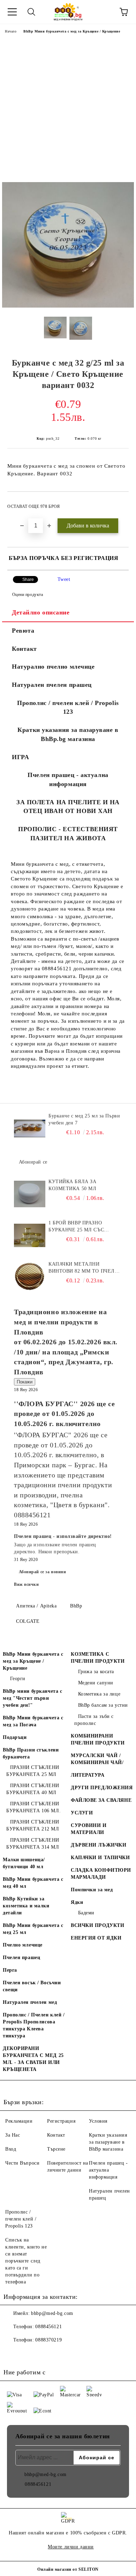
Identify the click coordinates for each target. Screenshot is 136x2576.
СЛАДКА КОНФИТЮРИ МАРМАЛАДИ (101, 1874)
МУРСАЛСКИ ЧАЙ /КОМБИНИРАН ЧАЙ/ (97, 1759)
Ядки (77, 1902)
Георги (18, 1679)
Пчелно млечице (23, 1945)
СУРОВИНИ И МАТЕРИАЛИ (89, 1829)
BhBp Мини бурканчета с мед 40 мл (33, 1883)
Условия (98, 2121)
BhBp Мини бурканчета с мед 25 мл (33, 1929)
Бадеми (86, 1913)
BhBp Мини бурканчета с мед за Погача (33, 1721)
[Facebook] (13, 2354)
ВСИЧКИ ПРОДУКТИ (97, 1925)
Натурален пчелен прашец (52, 685)
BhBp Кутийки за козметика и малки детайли (26, 1906)
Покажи (25, 1382)
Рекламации (19, 2121)
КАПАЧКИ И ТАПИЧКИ (100, 1858)
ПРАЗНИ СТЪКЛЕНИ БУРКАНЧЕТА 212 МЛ (33, 1825)
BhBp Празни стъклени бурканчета (31, 1753)
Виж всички (27, 1584)
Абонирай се (33, 1162)
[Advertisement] (68, 110)
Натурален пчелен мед (30, 2002)
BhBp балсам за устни (103, 1705)
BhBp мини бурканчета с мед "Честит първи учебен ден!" (32, 1698)
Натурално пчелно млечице (53, 667)
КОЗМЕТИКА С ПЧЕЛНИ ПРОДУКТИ (98, 1658)
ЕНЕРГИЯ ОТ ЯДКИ (96, 1938)
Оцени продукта (28, 595)
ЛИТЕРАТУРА (88, 1775)
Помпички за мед (92, 1890)
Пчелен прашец (21, 1958)
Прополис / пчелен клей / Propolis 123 (68, 707)
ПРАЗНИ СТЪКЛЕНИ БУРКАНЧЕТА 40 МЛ (33, 1789)
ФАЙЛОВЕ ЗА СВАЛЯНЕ (101, 1800)
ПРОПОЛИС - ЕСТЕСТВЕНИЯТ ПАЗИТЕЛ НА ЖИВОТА (68, 834)
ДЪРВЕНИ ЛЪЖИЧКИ (99, 1845)
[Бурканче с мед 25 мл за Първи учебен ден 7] (30, 1128)
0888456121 (48, 2327)
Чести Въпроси (22, 2163)
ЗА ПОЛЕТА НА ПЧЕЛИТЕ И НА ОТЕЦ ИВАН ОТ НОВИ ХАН (68, 807)
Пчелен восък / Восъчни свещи (32, 1986)
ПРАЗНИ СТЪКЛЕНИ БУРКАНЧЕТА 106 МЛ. (33, 1807)
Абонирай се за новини (43, 1572)
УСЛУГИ (82, 1813)
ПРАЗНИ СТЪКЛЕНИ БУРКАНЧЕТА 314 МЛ (33, 1844)
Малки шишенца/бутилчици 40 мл (24, 1863)
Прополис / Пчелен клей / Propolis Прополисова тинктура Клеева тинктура (34, 2025)
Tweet (64, 579)
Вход (11, 2149)
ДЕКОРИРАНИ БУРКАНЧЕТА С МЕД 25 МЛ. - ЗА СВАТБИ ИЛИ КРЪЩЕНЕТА (33, 2059)
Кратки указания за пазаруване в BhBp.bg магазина (68, 734)
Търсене (56, 2149)
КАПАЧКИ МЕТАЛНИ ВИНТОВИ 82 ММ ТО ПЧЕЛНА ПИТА (85, 1268)
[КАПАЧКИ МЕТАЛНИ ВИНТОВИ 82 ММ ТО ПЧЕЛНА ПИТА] (30, 1276)
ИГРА (20, 757)
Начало (11, 31)
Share (28, 580)
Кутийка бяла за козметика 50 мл (72, 1185)
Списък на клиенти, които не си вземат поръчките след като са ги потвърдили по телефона (26, 2261)
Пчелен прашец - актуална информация (68, 779)
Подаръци (15, 1737)
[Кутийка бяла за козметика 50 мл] (30, 1194)
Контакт (24, 649)
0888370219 (48, 2340)
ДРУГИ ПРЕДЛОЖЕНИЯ (102, 1788)
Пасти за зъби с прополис (94, 1720)
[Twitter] (28, 2354)
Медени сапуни (96, 1683)
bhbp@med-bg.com (52, 2313)
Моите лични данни (71, 2547)
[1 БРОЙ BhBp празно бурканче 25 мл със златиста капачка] (30, 1235)
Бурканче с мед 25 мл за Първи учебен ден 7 (84, 1119)
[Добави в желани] (119, 503)
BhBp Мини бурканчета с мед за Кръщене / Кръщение (72, 31)
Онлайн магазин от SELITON (68, 2569)
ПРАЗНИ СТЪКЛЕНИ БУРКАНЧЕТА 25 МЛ (33, 1771)
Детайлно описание (41, 612)
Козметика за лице (99, 1694)
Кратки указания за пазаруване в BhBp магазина (108, 2142)
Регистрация (61, 2121)
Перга (10, 1970)
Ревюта (23, 631)
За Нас (13, 2135)
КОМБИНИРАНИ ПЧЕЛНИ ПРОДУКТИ (98, 1739)
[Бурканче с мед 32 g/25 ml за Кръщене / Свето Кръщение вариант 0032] (68, 306)
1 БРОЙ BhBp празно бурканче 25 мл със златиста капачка (76, 1227)
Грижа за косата (96, 1672)
